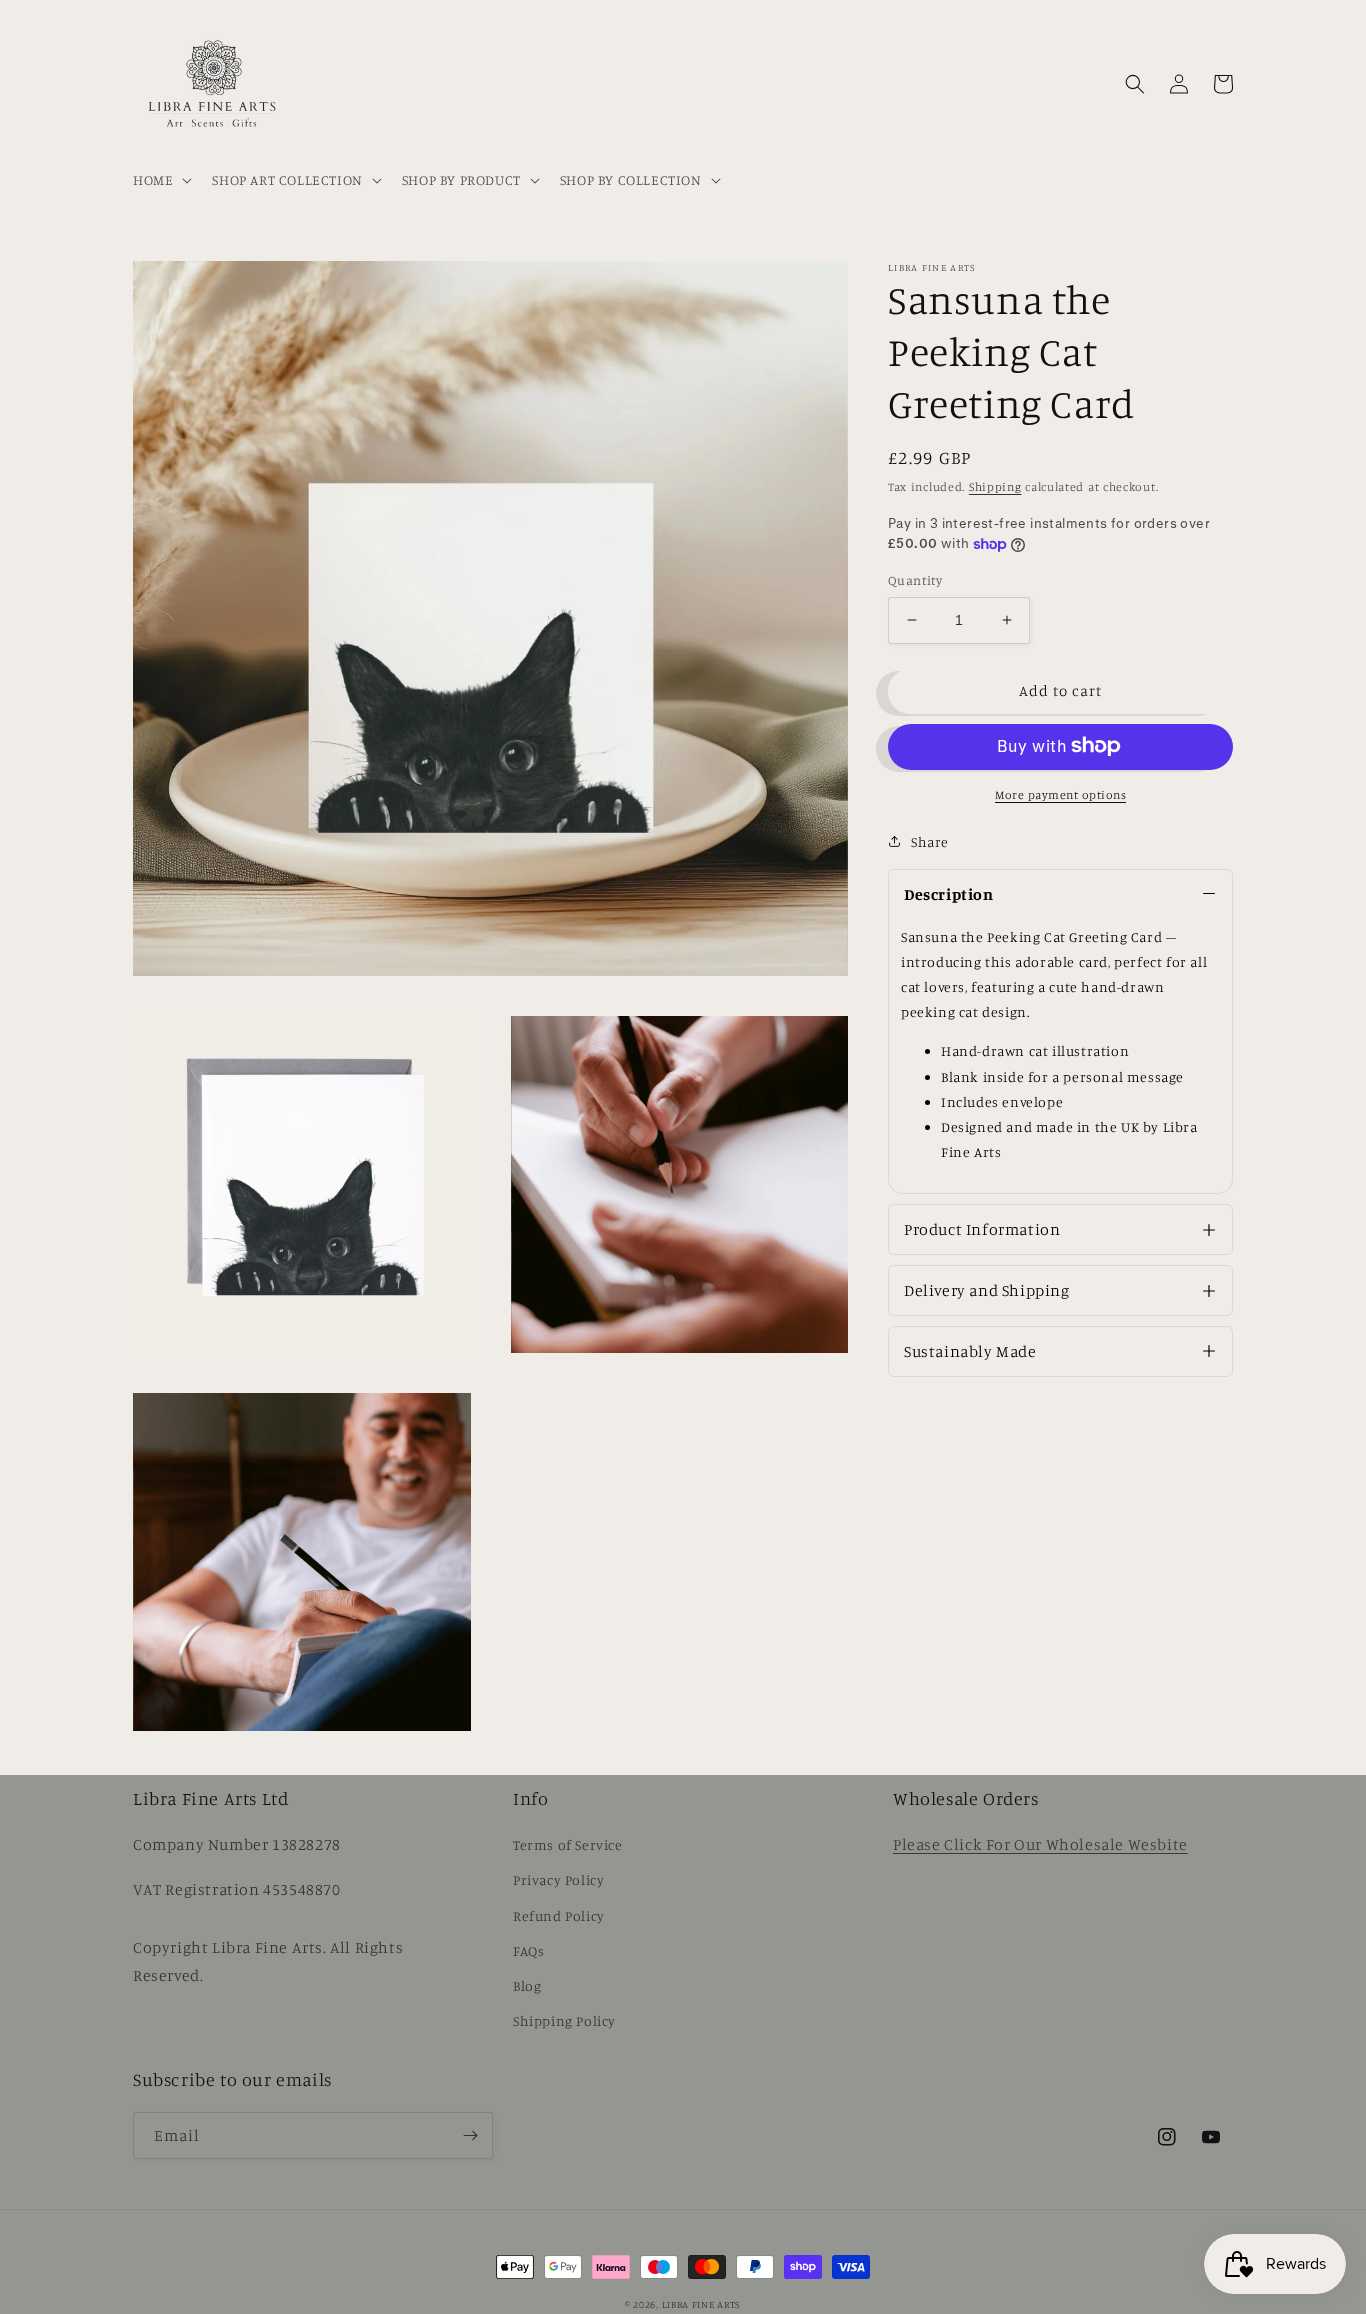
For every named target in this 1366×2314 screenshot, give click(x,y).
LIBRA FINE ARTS (702, 2304)
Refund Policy (559, 1915)
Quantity (915, 580)
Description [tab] (949, 893)
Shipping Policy (564, 2020)
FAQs (528, 1950)
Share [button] (930, 840)
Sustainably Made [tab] (970, 1351)
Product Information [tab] (982, 1229)
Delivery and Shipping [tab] (987, 1290)
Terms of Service (568, 1844)
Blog (527, 1985)
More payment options (1060, 793)
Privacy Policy (558, 1879)
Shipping (995, 486)
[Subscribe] (470, 2135)
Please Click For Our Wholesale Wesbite (1040, 1844)
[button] (160, 180)
